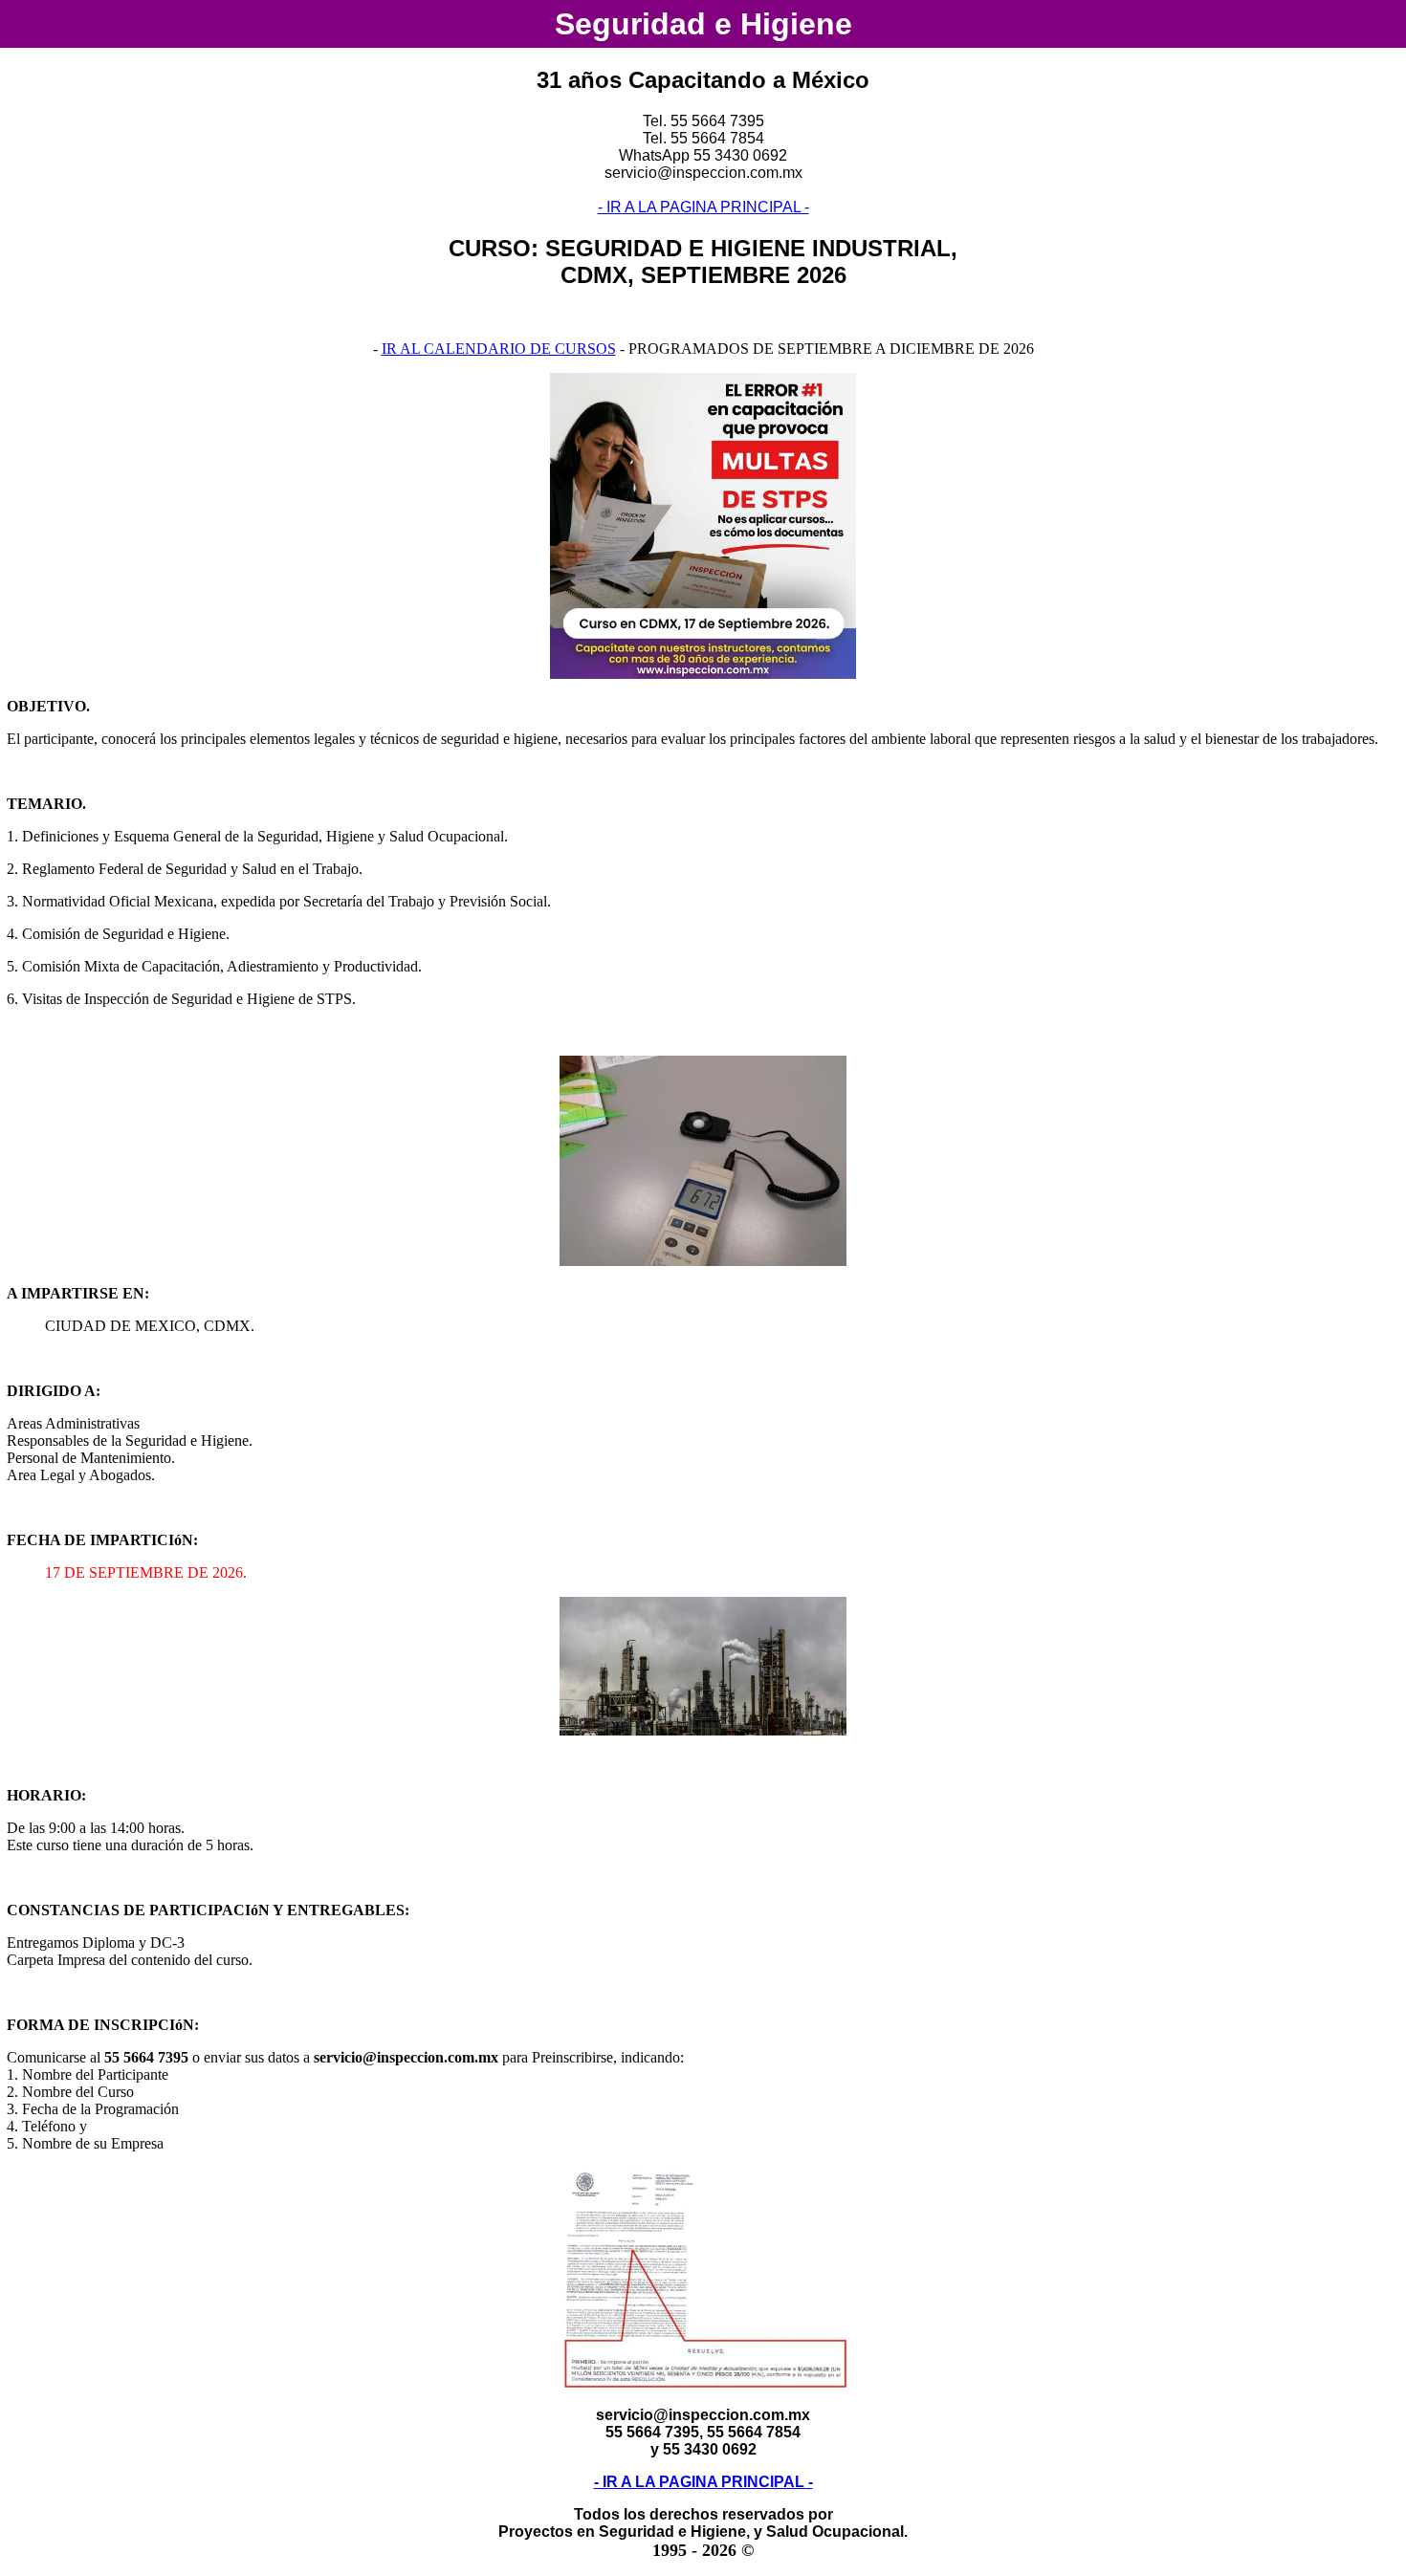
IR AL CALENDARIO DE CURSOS (499, 349)
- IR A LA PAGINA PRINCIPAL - (703, 207)
